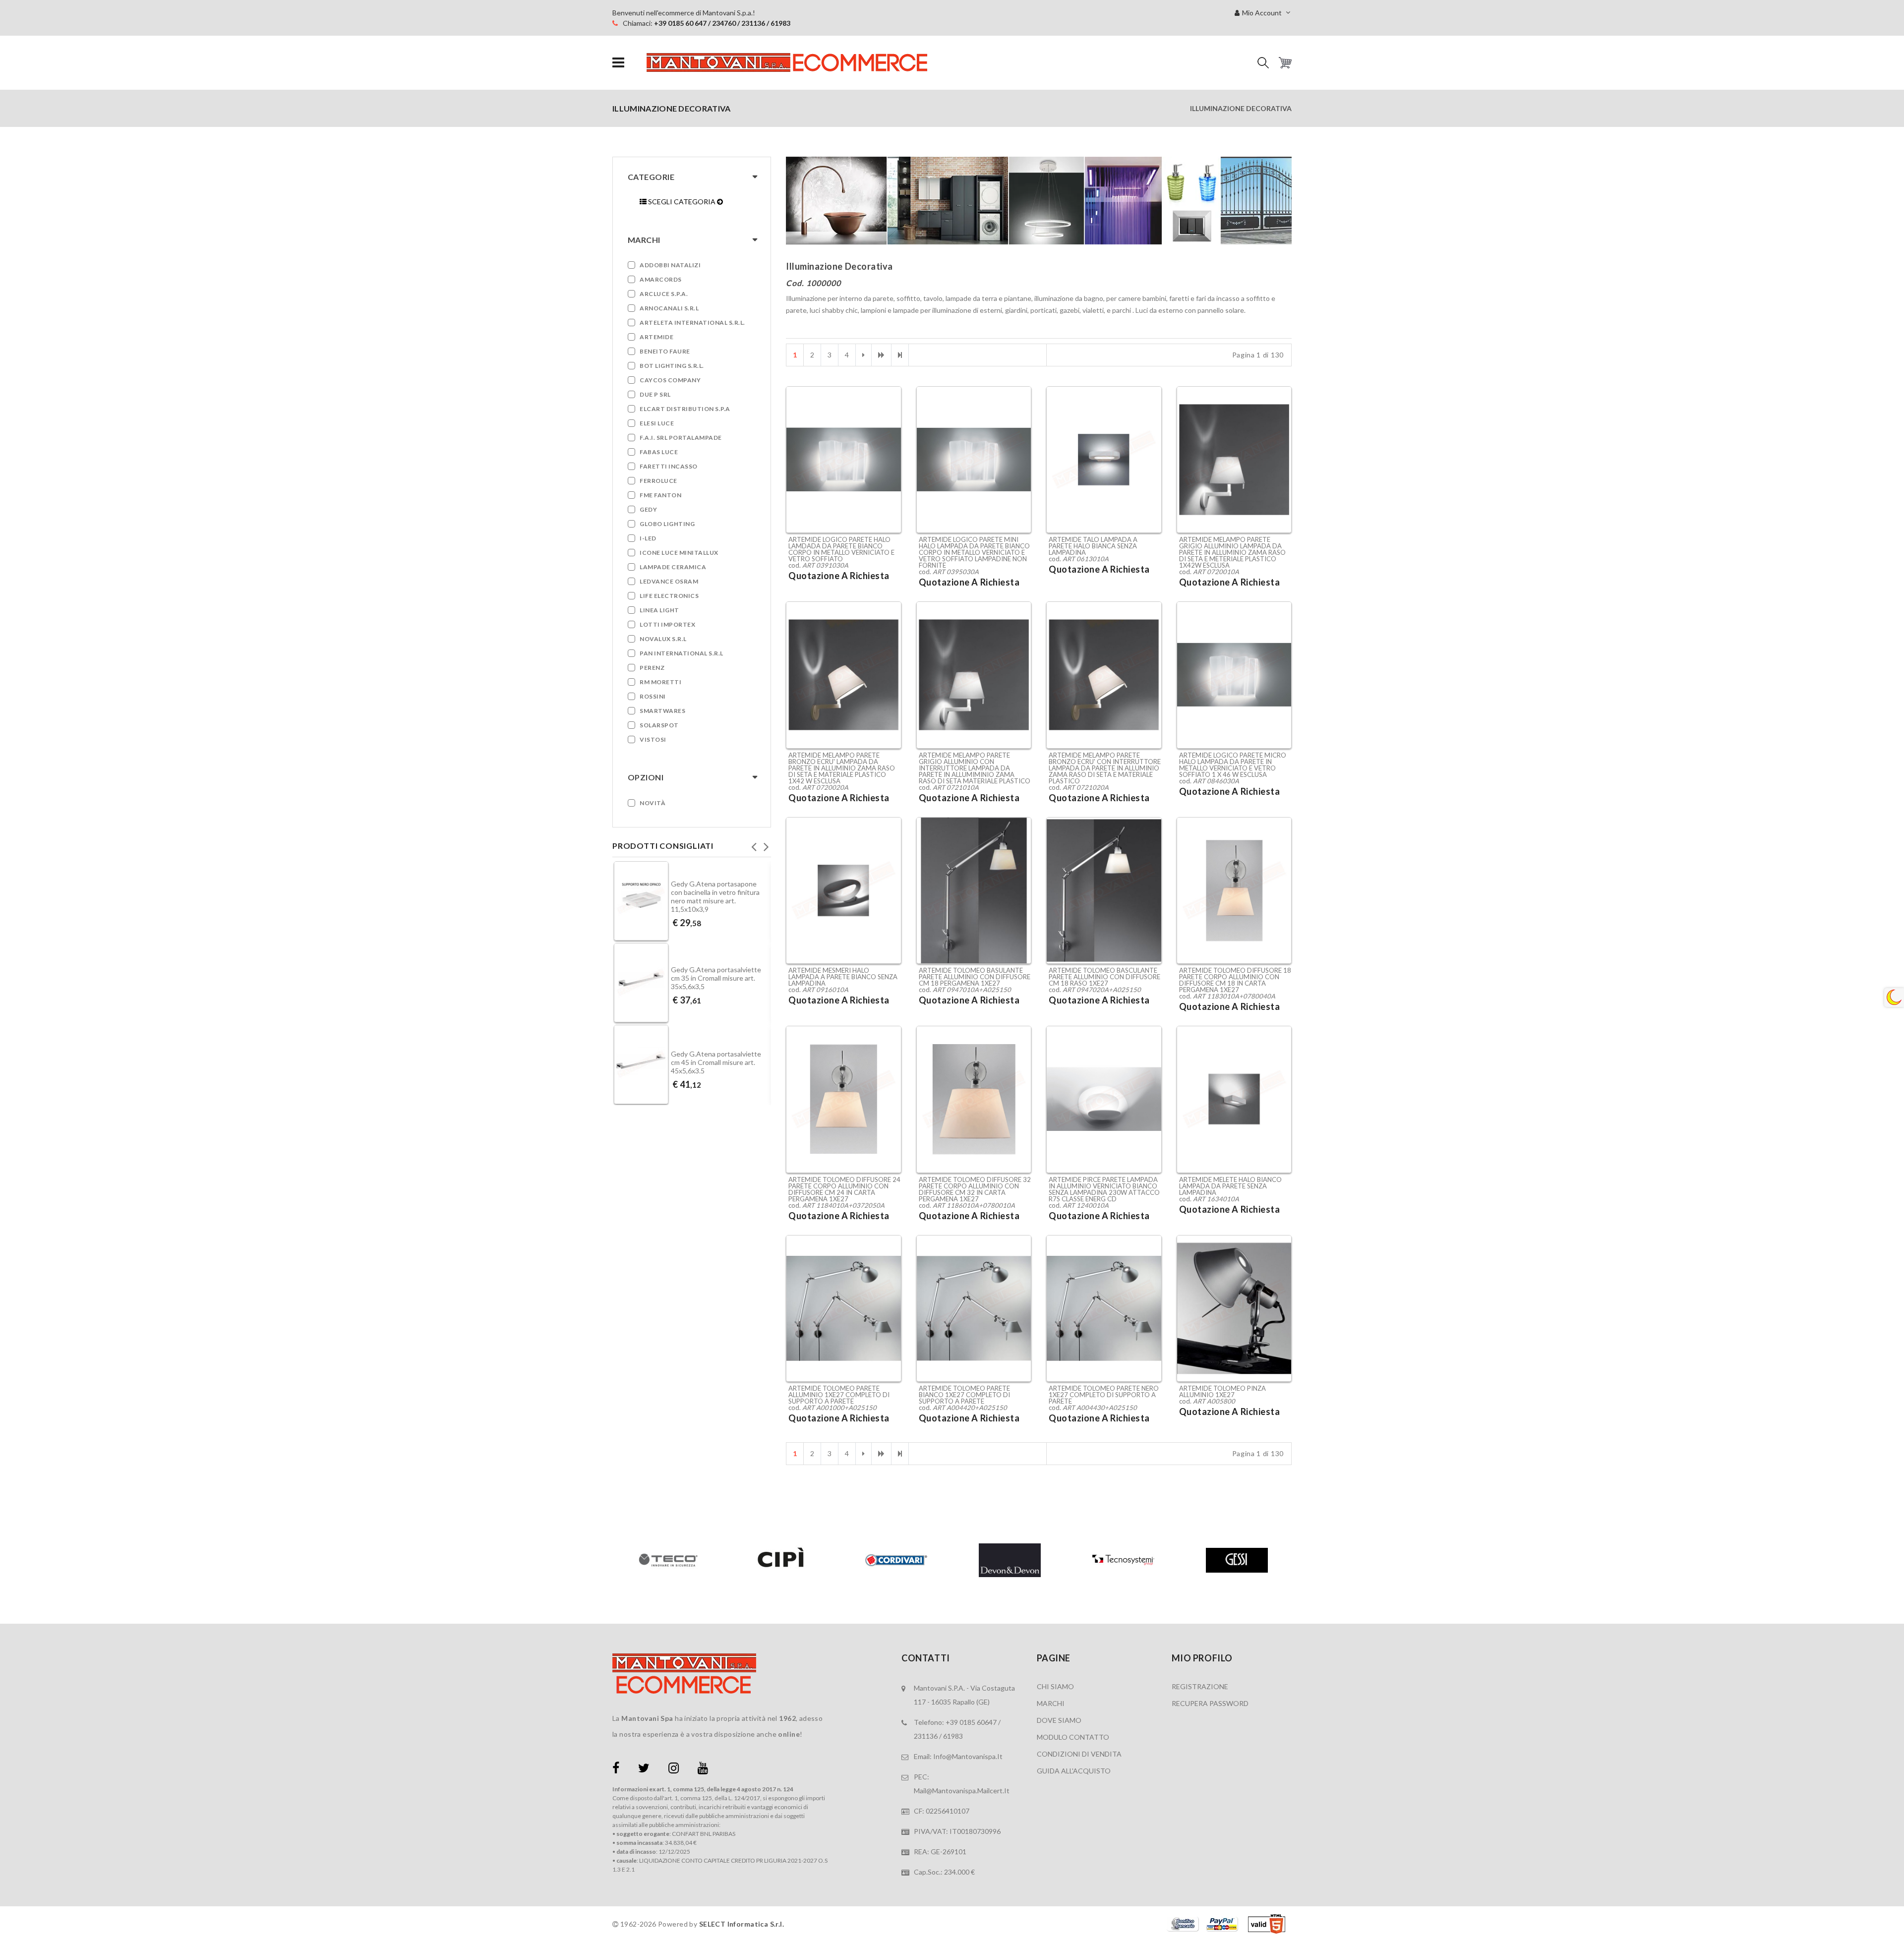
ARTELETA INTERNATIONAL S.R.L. (692, 323)
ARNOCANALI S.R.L (669, 308)
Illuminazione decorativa (1241, 108)
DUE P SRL (655, 394)
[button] (1263, 63)
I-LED (648, 538)
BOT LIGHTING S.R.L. (672, 366)
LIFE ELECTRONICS (669, 596)
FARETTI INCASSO (669, 466)
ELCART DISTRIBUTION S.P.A (685, 409)
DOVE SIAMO (1059, 1720)
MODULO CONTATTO (1073, 1737)
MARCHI (1051, 1703)
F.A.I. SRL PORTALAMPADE (681, 438)
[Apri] (618, 63)
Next (766, 844)
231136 (926, 1736)
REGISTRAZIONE (1200, 1686)
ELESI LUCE (657, 423)
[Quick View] (891, 487)
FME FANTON (660, 495)
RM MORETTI (660, 682)
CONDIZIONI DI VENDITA (1079, 1754)
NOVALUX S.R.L (663, 639)
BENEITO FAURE (665, 351)
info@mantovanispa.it (968, 1756)
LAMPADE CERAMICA (673, 567)
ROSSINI (653, 696)
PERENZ (652, 668)
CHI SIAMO (1055, 1686)
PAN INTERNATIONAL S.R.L (682, 653)
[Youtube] (703, 1770)
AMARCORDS (661, 279)
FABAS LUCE (659, 452)
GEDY (648, 509)
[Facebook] (616, 1770)
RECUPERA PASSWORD (1210, 1703)
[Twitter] (644, 1770)
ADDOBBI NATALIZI (670, 265)
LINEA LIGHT (659, 610)
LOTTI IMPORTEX (667, 624)
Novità (653, 803)
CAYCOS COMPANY (670, 380)
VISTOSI (653, 739)
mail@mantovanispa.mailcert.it (962, 1791)
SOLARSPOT (659, 725)
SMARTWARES (662, 711)
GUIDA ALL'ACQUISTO (1074, 1771)
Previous (754, 844)
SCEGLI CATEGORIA (682, 202)
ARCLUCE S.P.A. (664, 294)
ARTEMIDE (656, 337)
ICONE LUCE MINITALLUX (679, 553)
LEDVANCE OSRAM (669, 581)
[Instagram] (674, 1770)
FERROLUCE (658, 481)
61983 (953, 1736)
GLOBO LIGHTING (667, 524)
